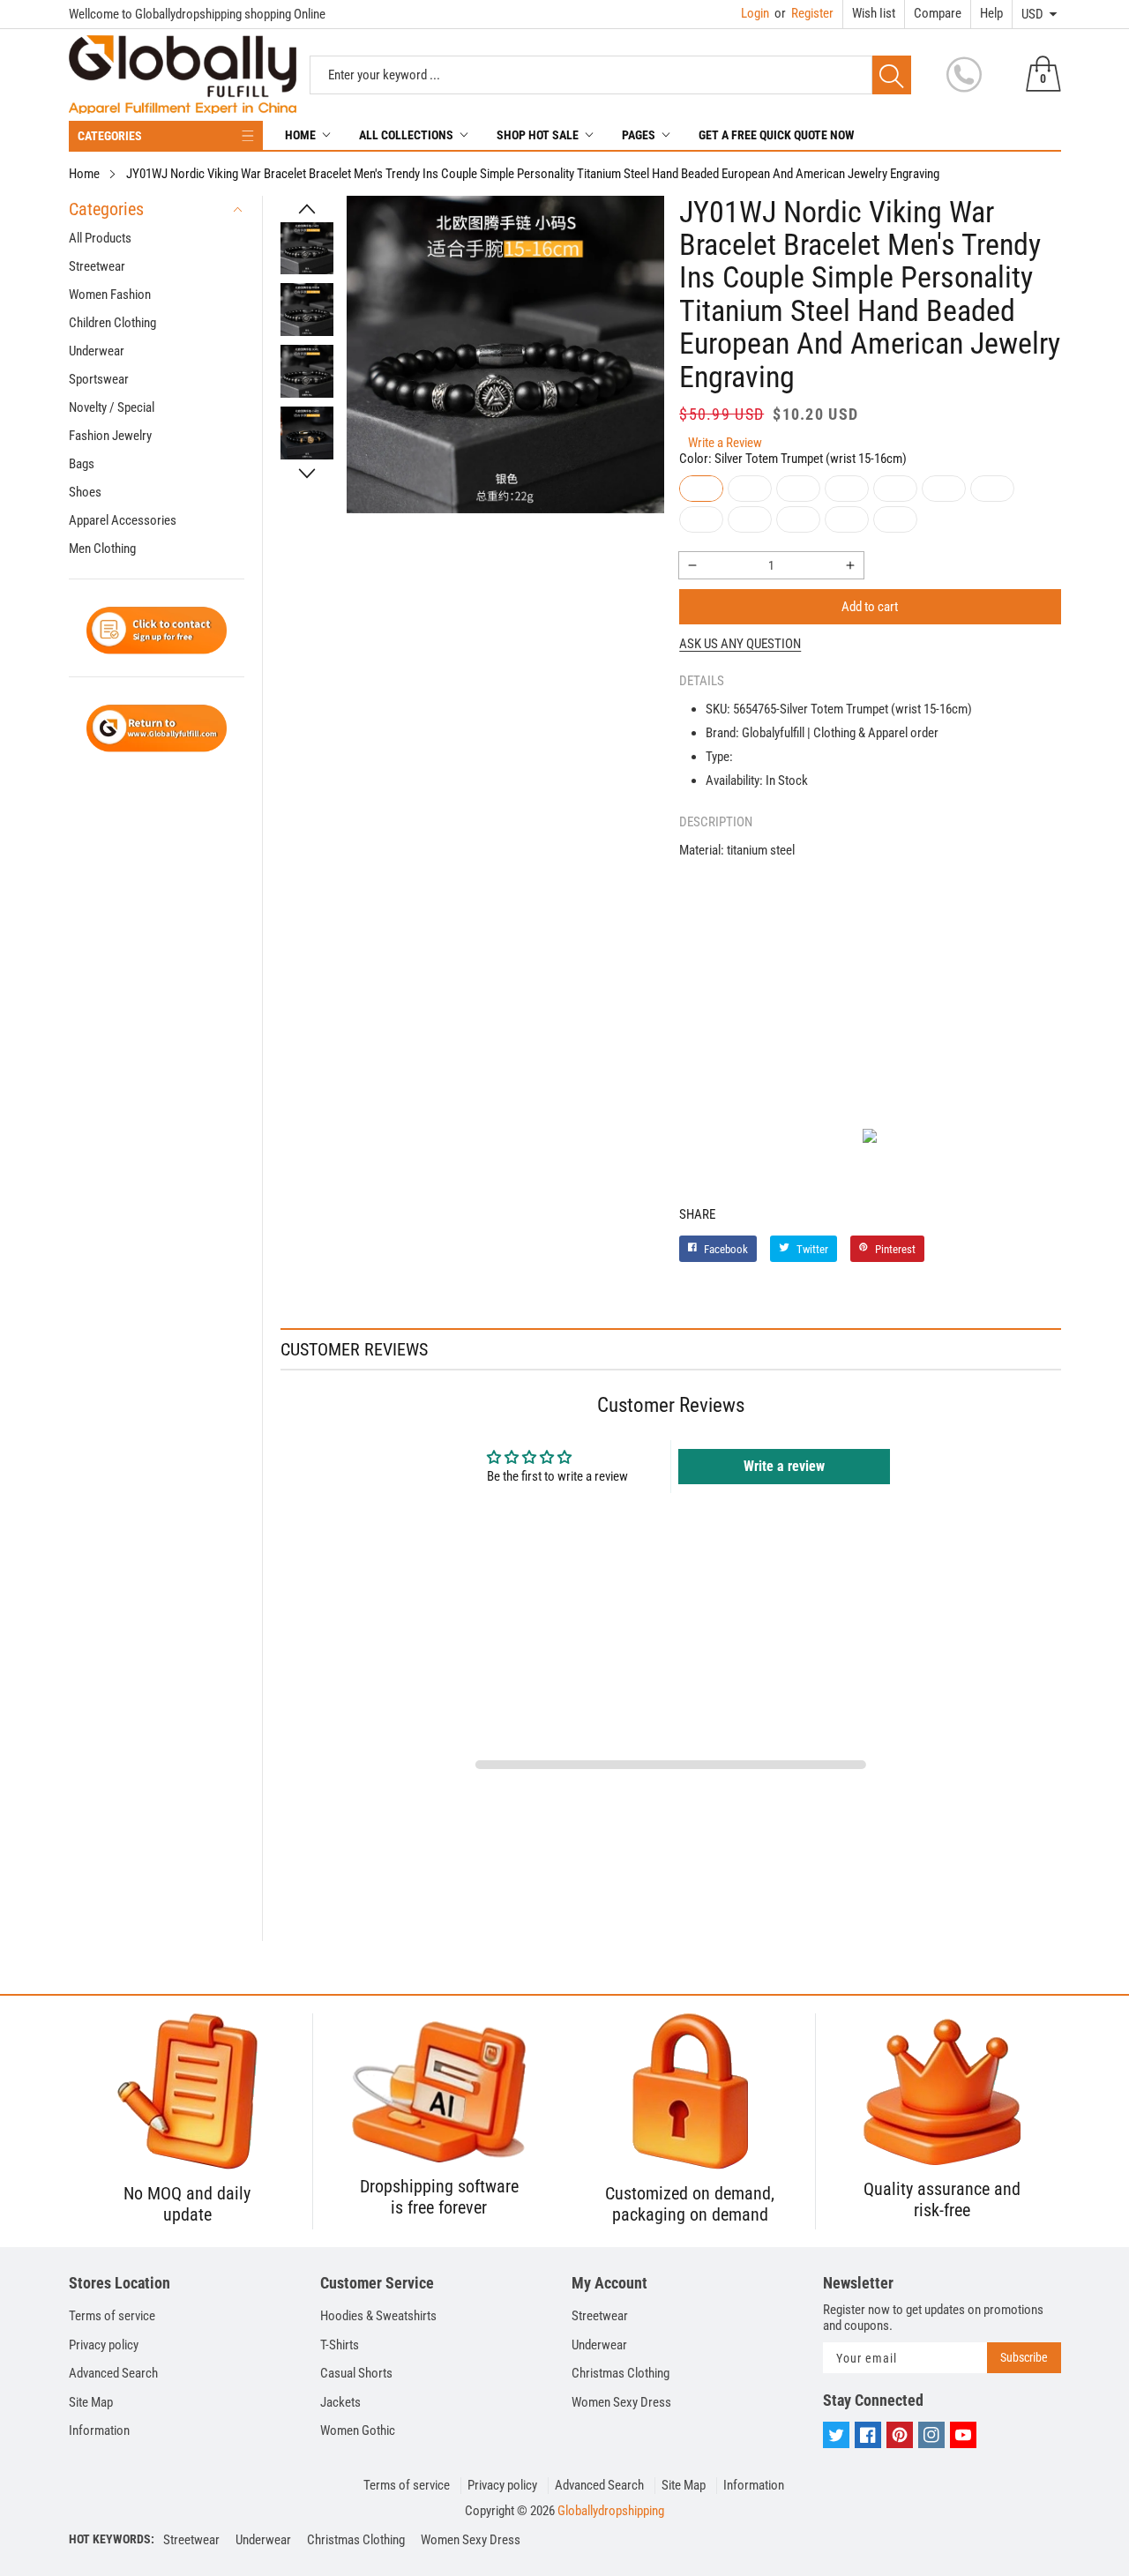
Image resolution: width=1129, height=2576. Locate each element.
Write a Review (725, 443)
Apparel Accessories (123, 520)
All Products (100, 238)
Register (804, 13)
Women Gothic (358, 2430)
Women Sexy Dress (621, 2402)
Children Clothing (112, 323)
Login (755, 13)
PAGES (639, 135)
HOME (300, 135)
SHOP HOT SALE (538, 135)
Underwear (97, 351)
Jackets (340, 2402)
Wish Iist (874, 13)
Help (991, 13)
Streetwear (97, 266)
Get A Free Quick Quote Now (777, 135)
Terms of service (112, 2316)
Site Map (91, 2402)
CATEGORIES (110, 136)
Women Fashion (110, 295)
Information (99, 2430)
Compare (938, 13)
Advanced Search (113, 2373)
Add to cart (870, 607)
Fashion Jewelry (110, 436)
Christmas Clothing (621, 2373)
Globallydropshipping (611, 2511)
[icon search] (892, 75)
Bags (82, 464)
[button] (307, 209)
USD (1032, 14)
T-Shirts (340, 2345)
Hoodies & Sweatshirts (378, 2316)
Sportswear (99, 379)
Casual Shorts (356, 2373)
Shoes (85, 492)
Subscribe (1024, 2357)
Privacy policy (104, 2345)
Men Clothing (102, 549)
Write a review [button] (784, 1466)
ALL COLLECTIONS (406, 135)
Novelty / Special (112, 407)
